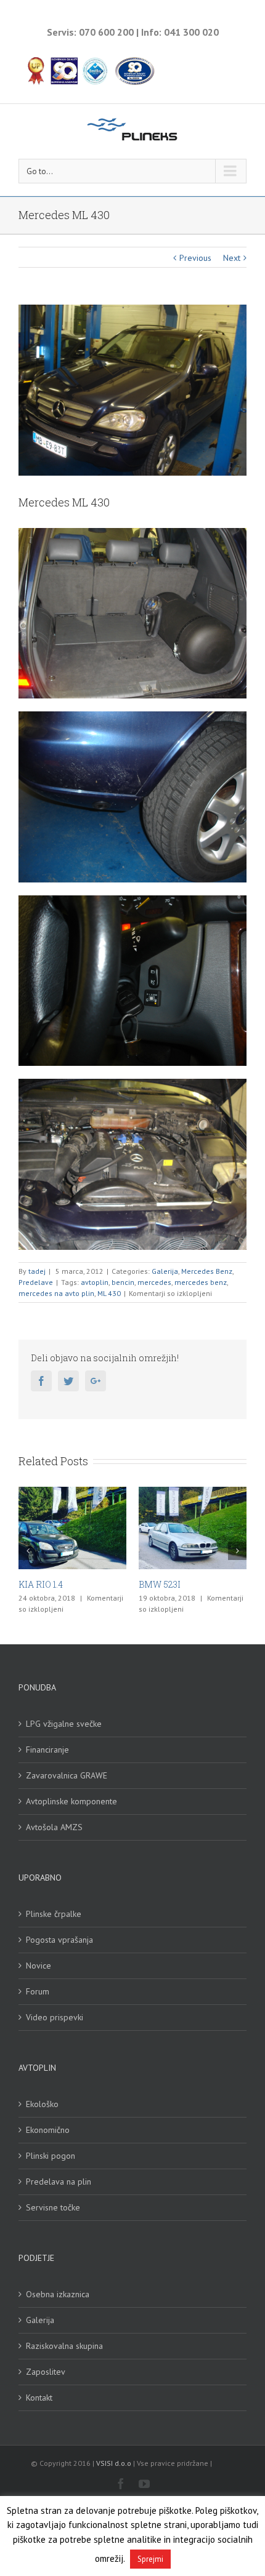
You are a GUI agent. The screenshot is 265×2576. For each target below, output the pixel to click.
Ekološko (42, 2104)
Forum (38, 1991)
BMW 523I (73, 1584)
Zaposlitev (46, 2372)
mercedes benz (201, 1282)
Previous (195, 258)
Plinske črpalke (54, 1914)
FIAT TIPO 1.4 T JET (214, 1584)
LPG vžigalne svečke (64, 1724)
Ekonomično (48, 2130)
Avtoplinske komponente (71, 1801)
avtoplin (95, 1282)
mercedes (154, 1282)
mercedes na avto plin (56, 1293)
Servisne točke (53, 2207)
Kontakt (39, 2398)
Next (232, 258)
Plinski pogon (51, 2156)
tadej (37, 1271)
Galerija (165, 1271)
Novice (39, 1966)
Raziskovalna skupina (64, 2346)
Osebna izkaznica (58, 2294)
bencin (123, 1282)
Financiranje (47, 1750)
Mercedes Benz (207, 1271)
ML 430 (109, 1293)
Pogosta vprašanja (59, 1940)
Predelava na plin (59, 2182)
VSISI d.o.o (114, 2463)
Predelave (36, 1282)
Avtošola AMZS (54, 1827)
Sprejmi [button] (150, 2559)
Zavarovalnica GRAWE (67, 1775)
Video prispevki (55, 2017)
